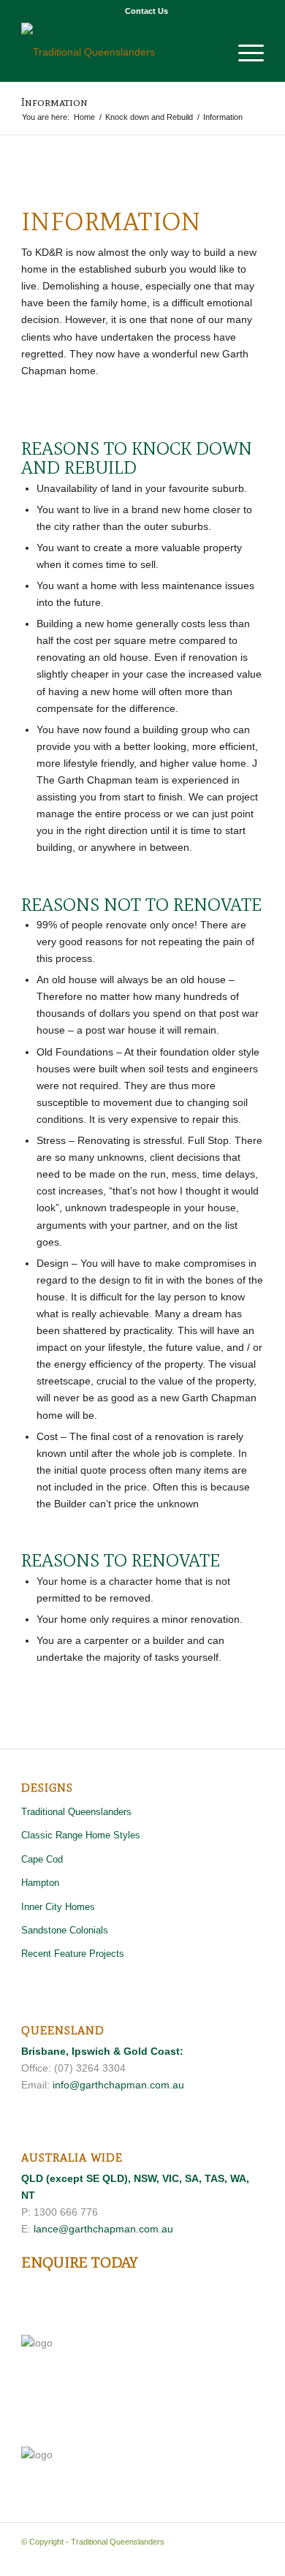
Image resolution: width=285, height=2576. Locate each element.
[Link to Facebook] (187, 2558)
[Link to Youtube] (231, 2558)
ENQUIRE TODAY (79, 2262)
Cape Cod (42, 1859)
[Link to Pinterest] (209, 2558)
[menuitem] (147, 11)
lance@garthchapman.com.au (103, 2229)
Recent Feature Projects (73, 1954)
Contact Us (147, 11)
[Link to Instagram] (253, 2558)
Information (54, 102)
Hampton (40, 1883)
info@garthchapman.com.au (118, 2085)
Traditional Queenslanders (76, 1812)
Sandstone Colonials (65, 1930)
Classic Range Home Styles (81, 1835)
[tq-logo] (118, 52)
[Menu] (244, 52)
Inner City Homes (58, 1907)
